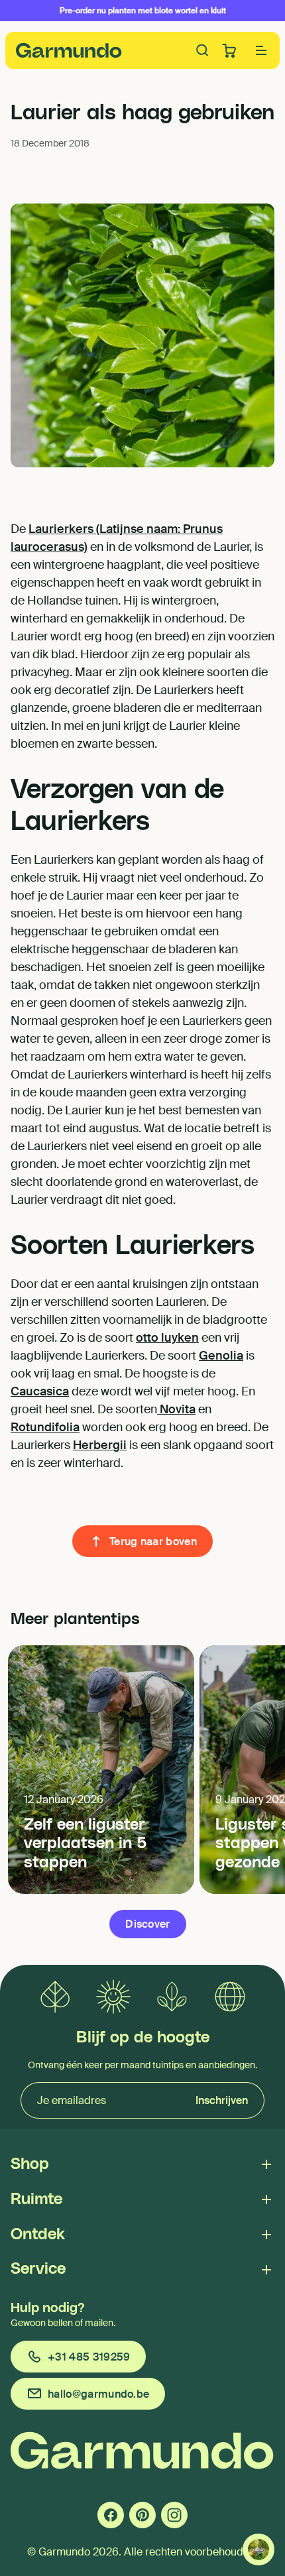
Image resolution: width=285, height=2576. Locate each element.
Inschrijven (222, 2100)
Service (38, 2269)
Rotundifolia (45, 1427)
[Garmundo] (69, 50)
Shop (30, 2164)
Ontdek (38, 2235)
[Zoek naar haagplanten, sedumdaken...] (203, 50)
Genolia (221, 1356)
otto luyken (167, 1338)
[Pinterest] (142, 2515)
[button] (261, 50)
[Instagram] (174, 2515)
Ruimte (36, 2199)
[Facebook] (111, 2515)
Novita (176, 1409)
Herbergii (100, 1445)
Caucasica (40, 1391)
